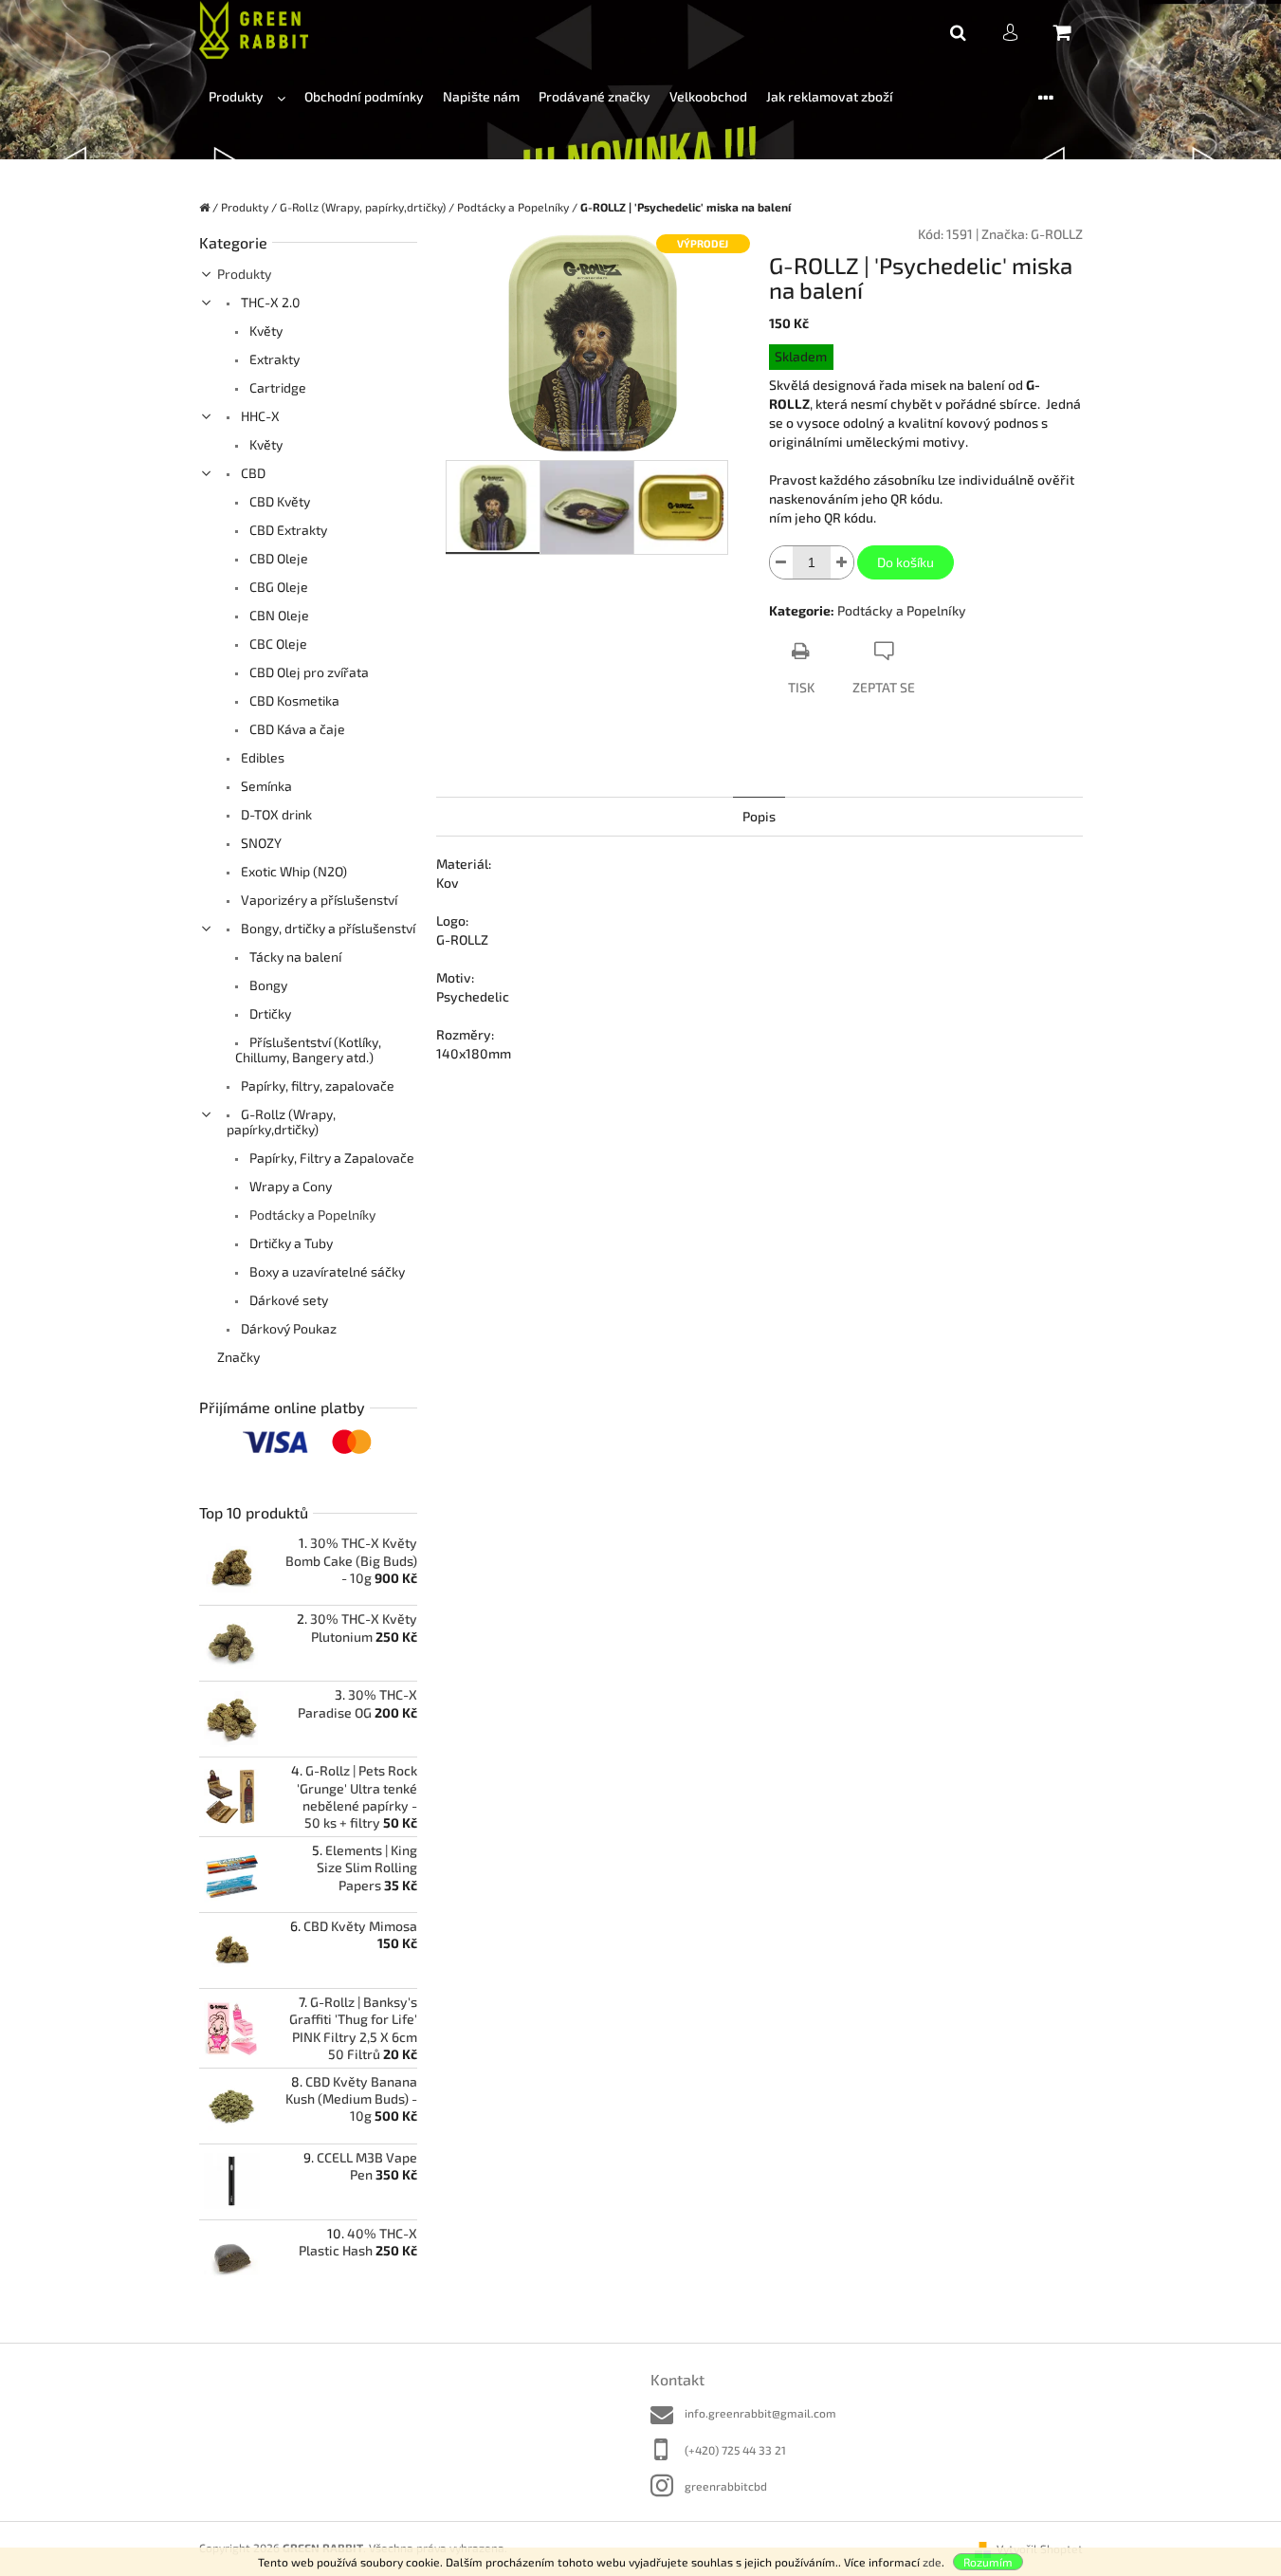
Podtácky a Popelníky (311, 1214)
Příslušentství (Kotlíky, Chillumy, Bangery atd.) (308, 1049)
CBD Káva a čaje (296, 729)
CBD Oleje (277, 558)
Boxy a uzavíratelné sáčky (326, 1271)
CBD (252, 473)
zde (932, 2562)
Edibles (261, 757)
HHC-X (259, 416)
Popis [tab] (759, 816)
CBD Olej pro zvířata (308, 672)
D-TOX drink (275, 814)
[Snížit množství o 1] (781, 562)
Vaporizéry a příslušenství (318, 900)
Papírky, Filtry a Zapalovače (330, 1158)
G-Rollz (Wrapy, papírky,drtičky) (281, 1122)
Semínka (265, 786)
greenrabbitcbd (726, 2486)
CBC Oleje (277, 644)
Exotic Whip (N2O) (293, 871)
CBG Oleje (277, 587)
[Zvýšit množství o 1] (842, 562)
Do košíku (906, 562)
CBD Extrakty (287, 530)
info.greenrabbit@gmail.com (760, 2413)
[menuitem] (247, 97)
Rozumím (988, 2562)
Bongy (267, 985)
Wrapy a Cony (289, 1186)
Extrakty (273, 359)
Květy (265, 331)
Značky (238, 1357)
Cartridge (276, 387)
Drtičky (269, 1013)
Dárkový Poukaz (287, 1328)
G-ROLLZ (1057, 234)
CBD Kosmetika (293, 700)
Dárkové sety (287, 1300)
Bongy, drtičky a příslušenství (327, 928)
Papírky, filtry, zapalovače (316, 1086)
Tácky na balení (294, 957)
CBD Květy (278, 501)
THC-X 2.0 (269, 302)
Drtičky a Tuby (290, 1243)
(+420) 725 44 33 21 (735, 2450)
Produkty (244, 274)
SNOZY (260, 843)
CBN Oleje (278, 615)
